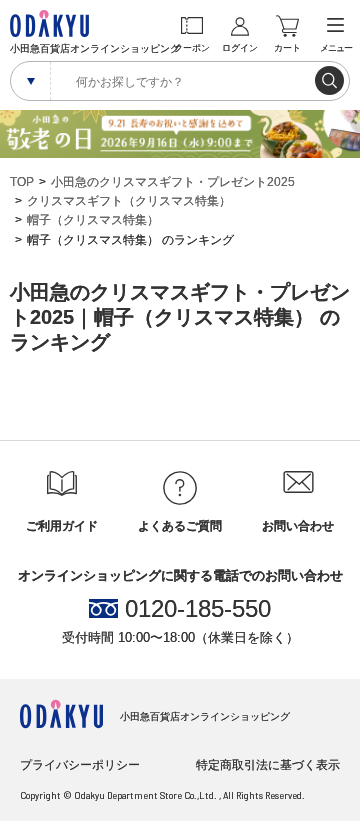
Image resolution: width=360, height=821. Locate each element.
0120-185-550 (198, 609)
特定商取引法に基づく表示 (268, 765)
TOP (22, 182)
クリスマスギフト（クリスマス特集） (129, 201)
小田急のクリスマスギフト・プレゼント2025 (173, 182)
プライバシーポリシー (80, 765)
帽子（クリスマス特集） (93, 220)
